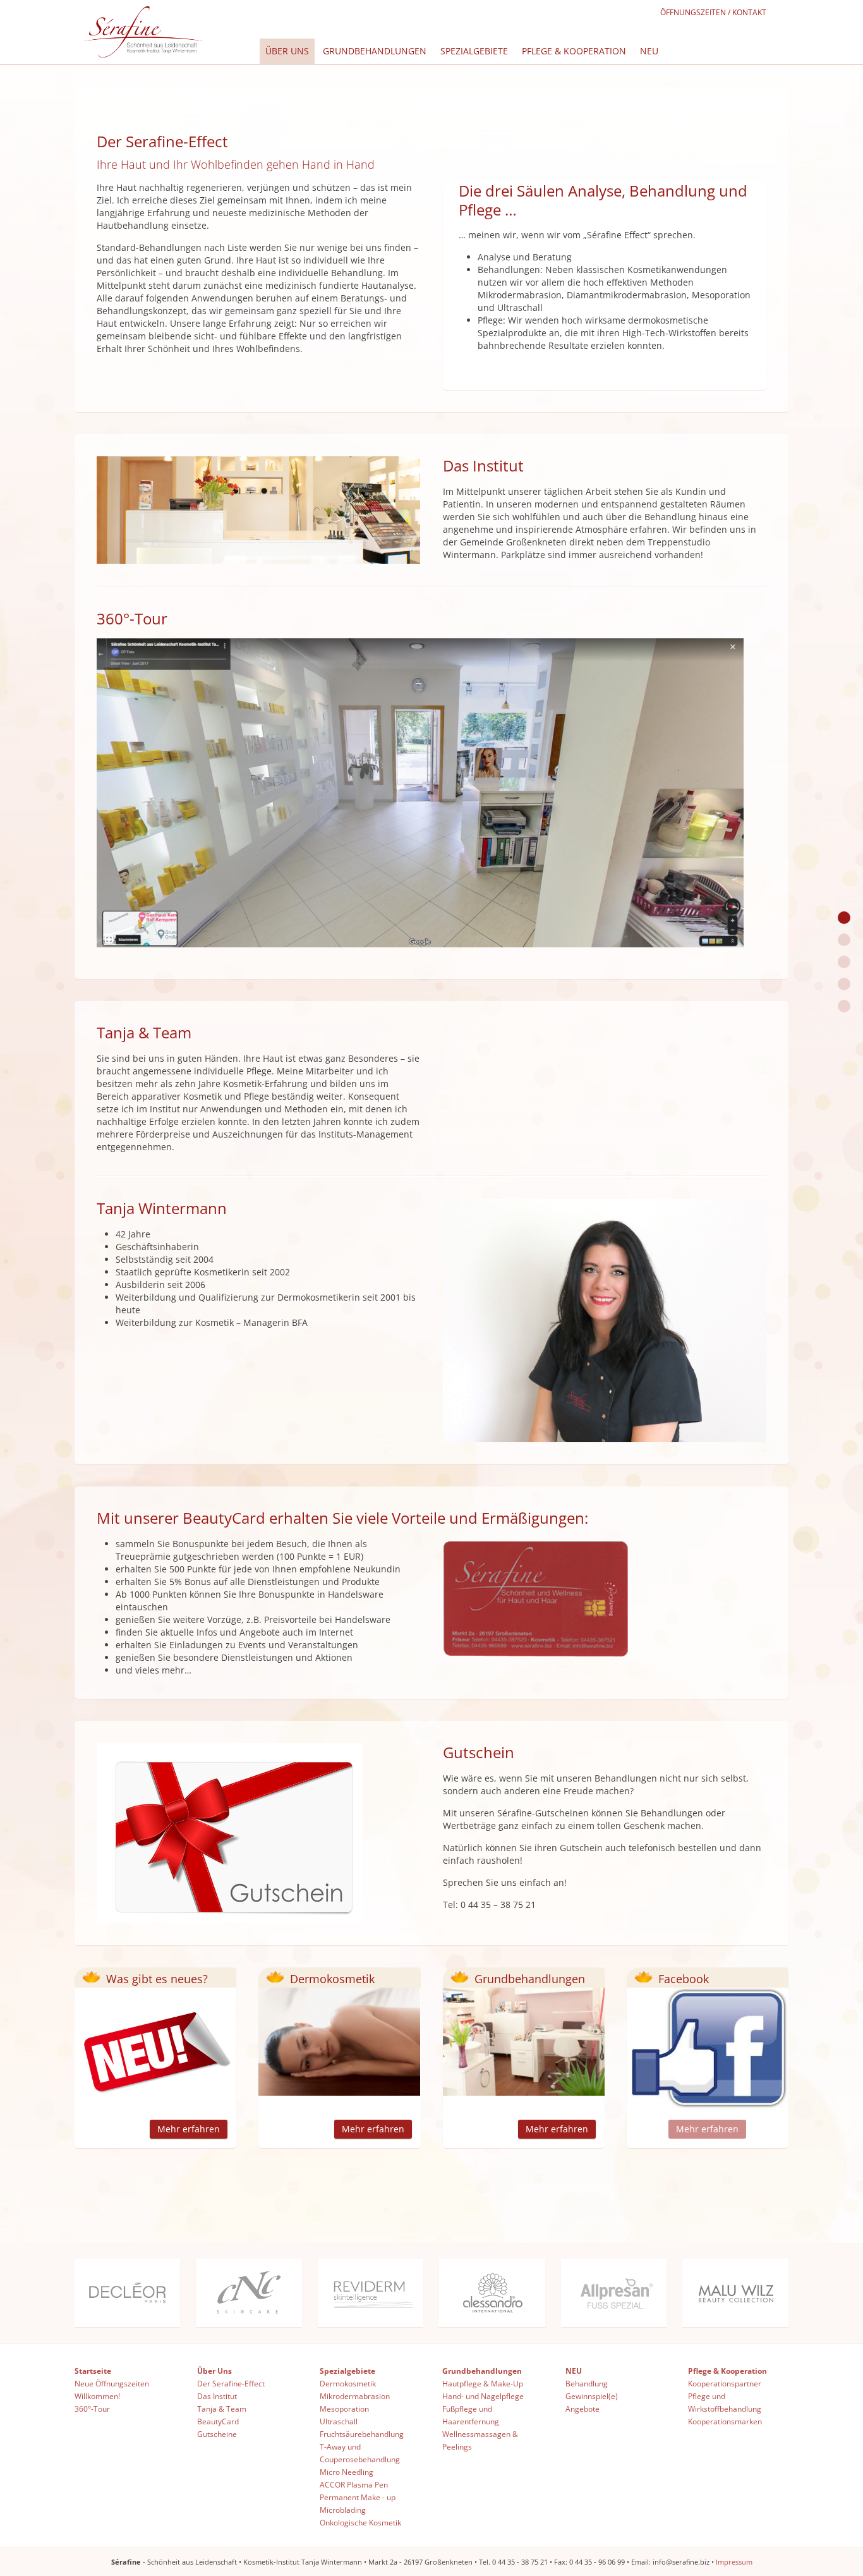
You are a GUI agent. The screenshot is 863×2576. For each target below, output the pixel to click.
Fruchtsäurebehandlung (362, 2434)
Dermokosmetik (348, 2384)
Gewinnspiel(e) (592, 2396)
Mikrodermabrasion (355, 2396)
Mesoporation (344, 2409)
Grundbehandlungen (375, 51)
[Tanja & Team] (844, 962)
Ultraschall (339, 2421)
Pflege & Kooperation (574, 51)
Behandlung (587, 2384)
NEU (649, 51)
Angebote (582, 2409)
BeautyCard (218, 2421)
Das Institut (217, 2396)
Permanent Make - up (358, 2497)
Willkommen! (97, 2396)
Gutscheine (217, 2434)
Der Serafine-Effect (231, 2384)
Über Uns (287, 51)
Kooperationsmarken (725, 2421)
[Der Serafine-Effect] (844, 918)
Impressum (734, 2562)
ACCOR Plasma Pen (354, 2485)
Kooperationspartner (725, 2384)
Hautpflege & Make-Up (483, 2384)
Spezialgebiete (474, 51)
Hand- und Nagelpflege (483, 2396)
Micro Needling (347, 2472)
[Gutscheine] (844, 1006)
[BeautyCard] (844, 984)
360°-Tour (92, 2409)
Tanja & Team (222, 2409)
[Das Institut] (844, 940)
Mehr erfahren (189, 2129)
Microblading (343, 2510)
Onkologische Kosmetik (360, 2523)
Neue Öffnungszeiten (112, 2384)
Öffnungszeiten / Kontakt (713, 12)
